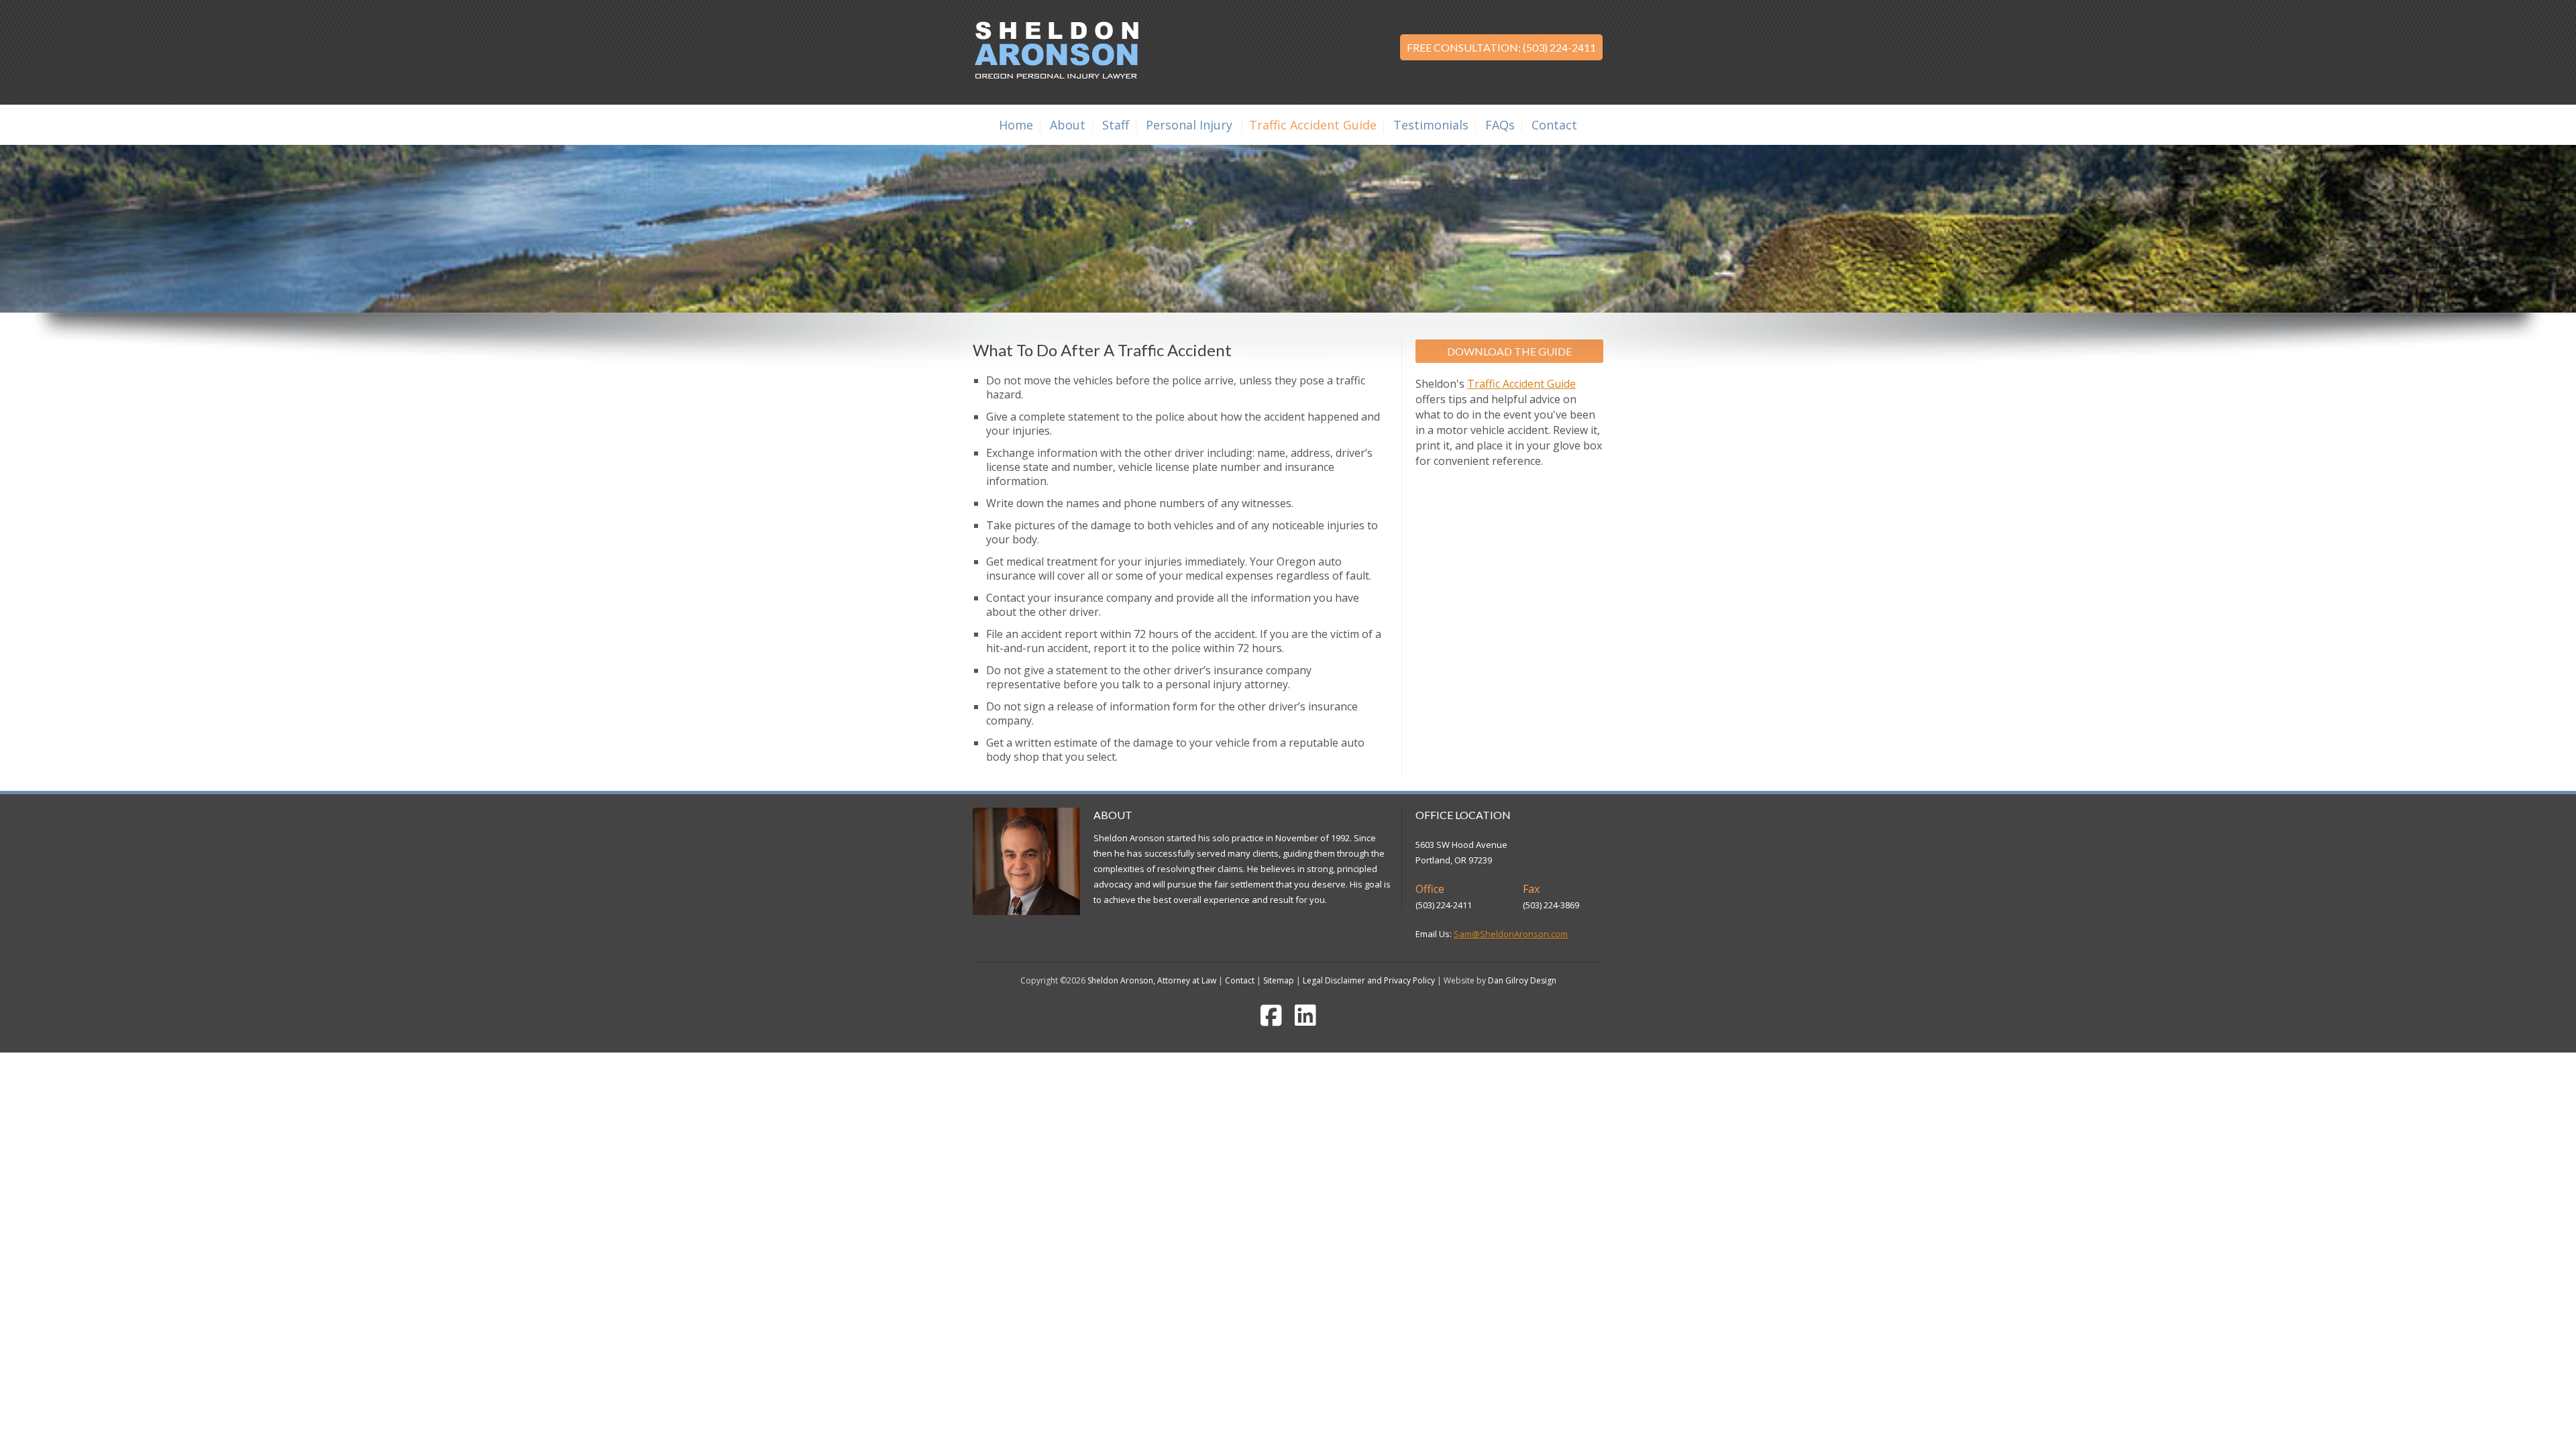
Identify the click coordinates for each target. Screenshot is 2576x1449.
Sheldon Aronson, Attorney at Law (1152, 980)
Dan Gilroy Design (1522, 980)
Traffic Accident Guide (1313, 125)
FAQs (1500, 125)
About (1068, 125)
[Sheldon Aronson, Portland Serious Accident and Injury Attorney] (1056, 76)
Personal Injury (1189, 125)
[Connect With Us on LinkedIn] (1305, 1021)
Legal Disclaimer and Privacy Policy (1369, 980)
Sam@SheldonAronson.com (1511, 934)
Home (1016, 125)
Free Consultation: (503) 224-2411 (1501, 47)
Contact (1554, 125)
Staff (1116, 125)
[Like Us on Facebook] (1271, 1021)
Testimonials (1431, 125)
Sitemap (1279, 980)
